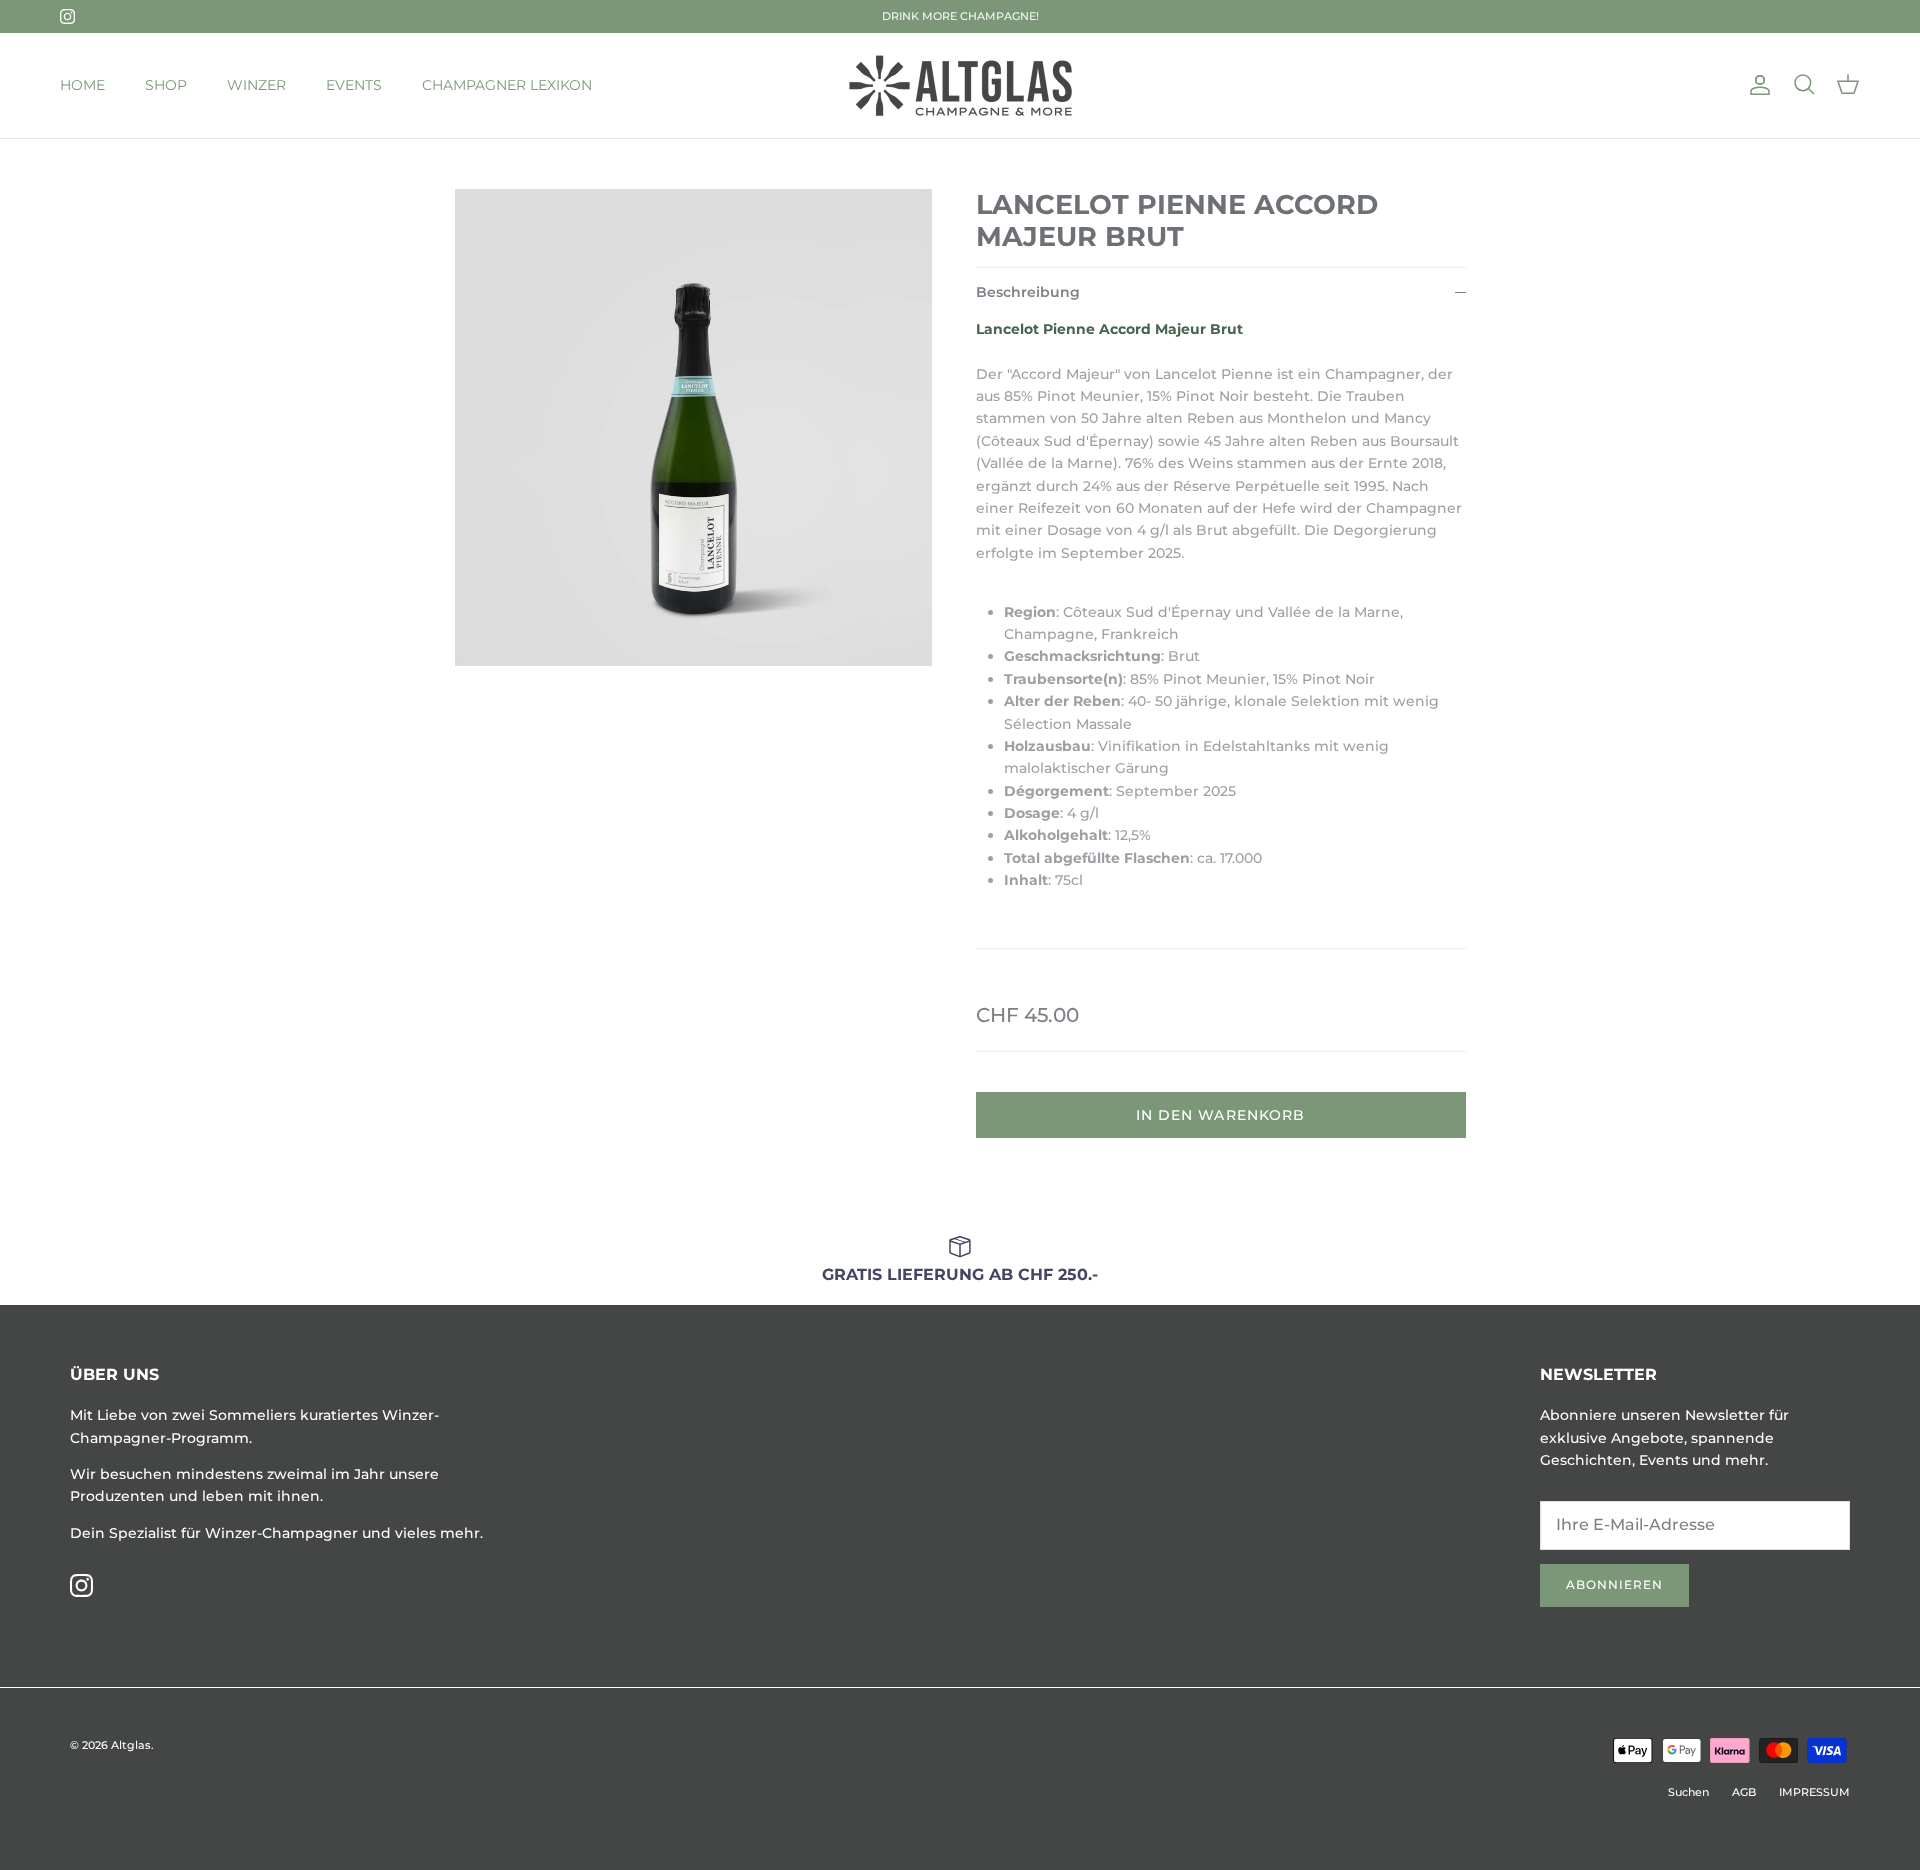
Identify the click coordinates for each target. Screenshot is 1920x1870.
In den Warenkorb (1221, 1115)
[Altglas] (960, 85)
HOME (82, 85)
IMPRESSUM (1814, 1792)
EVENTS (354, 85)
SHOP (166, 85)
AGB (1744, 1792)
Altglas (131, 1745)
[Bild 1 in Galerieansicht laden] (693, 427)
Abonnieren (1614, 1584)
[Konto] (1756, 85)
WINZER (256, 85)
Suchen (1688, 1792)
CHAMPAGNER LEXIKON (507, 85)
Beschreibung (1028, 292)
